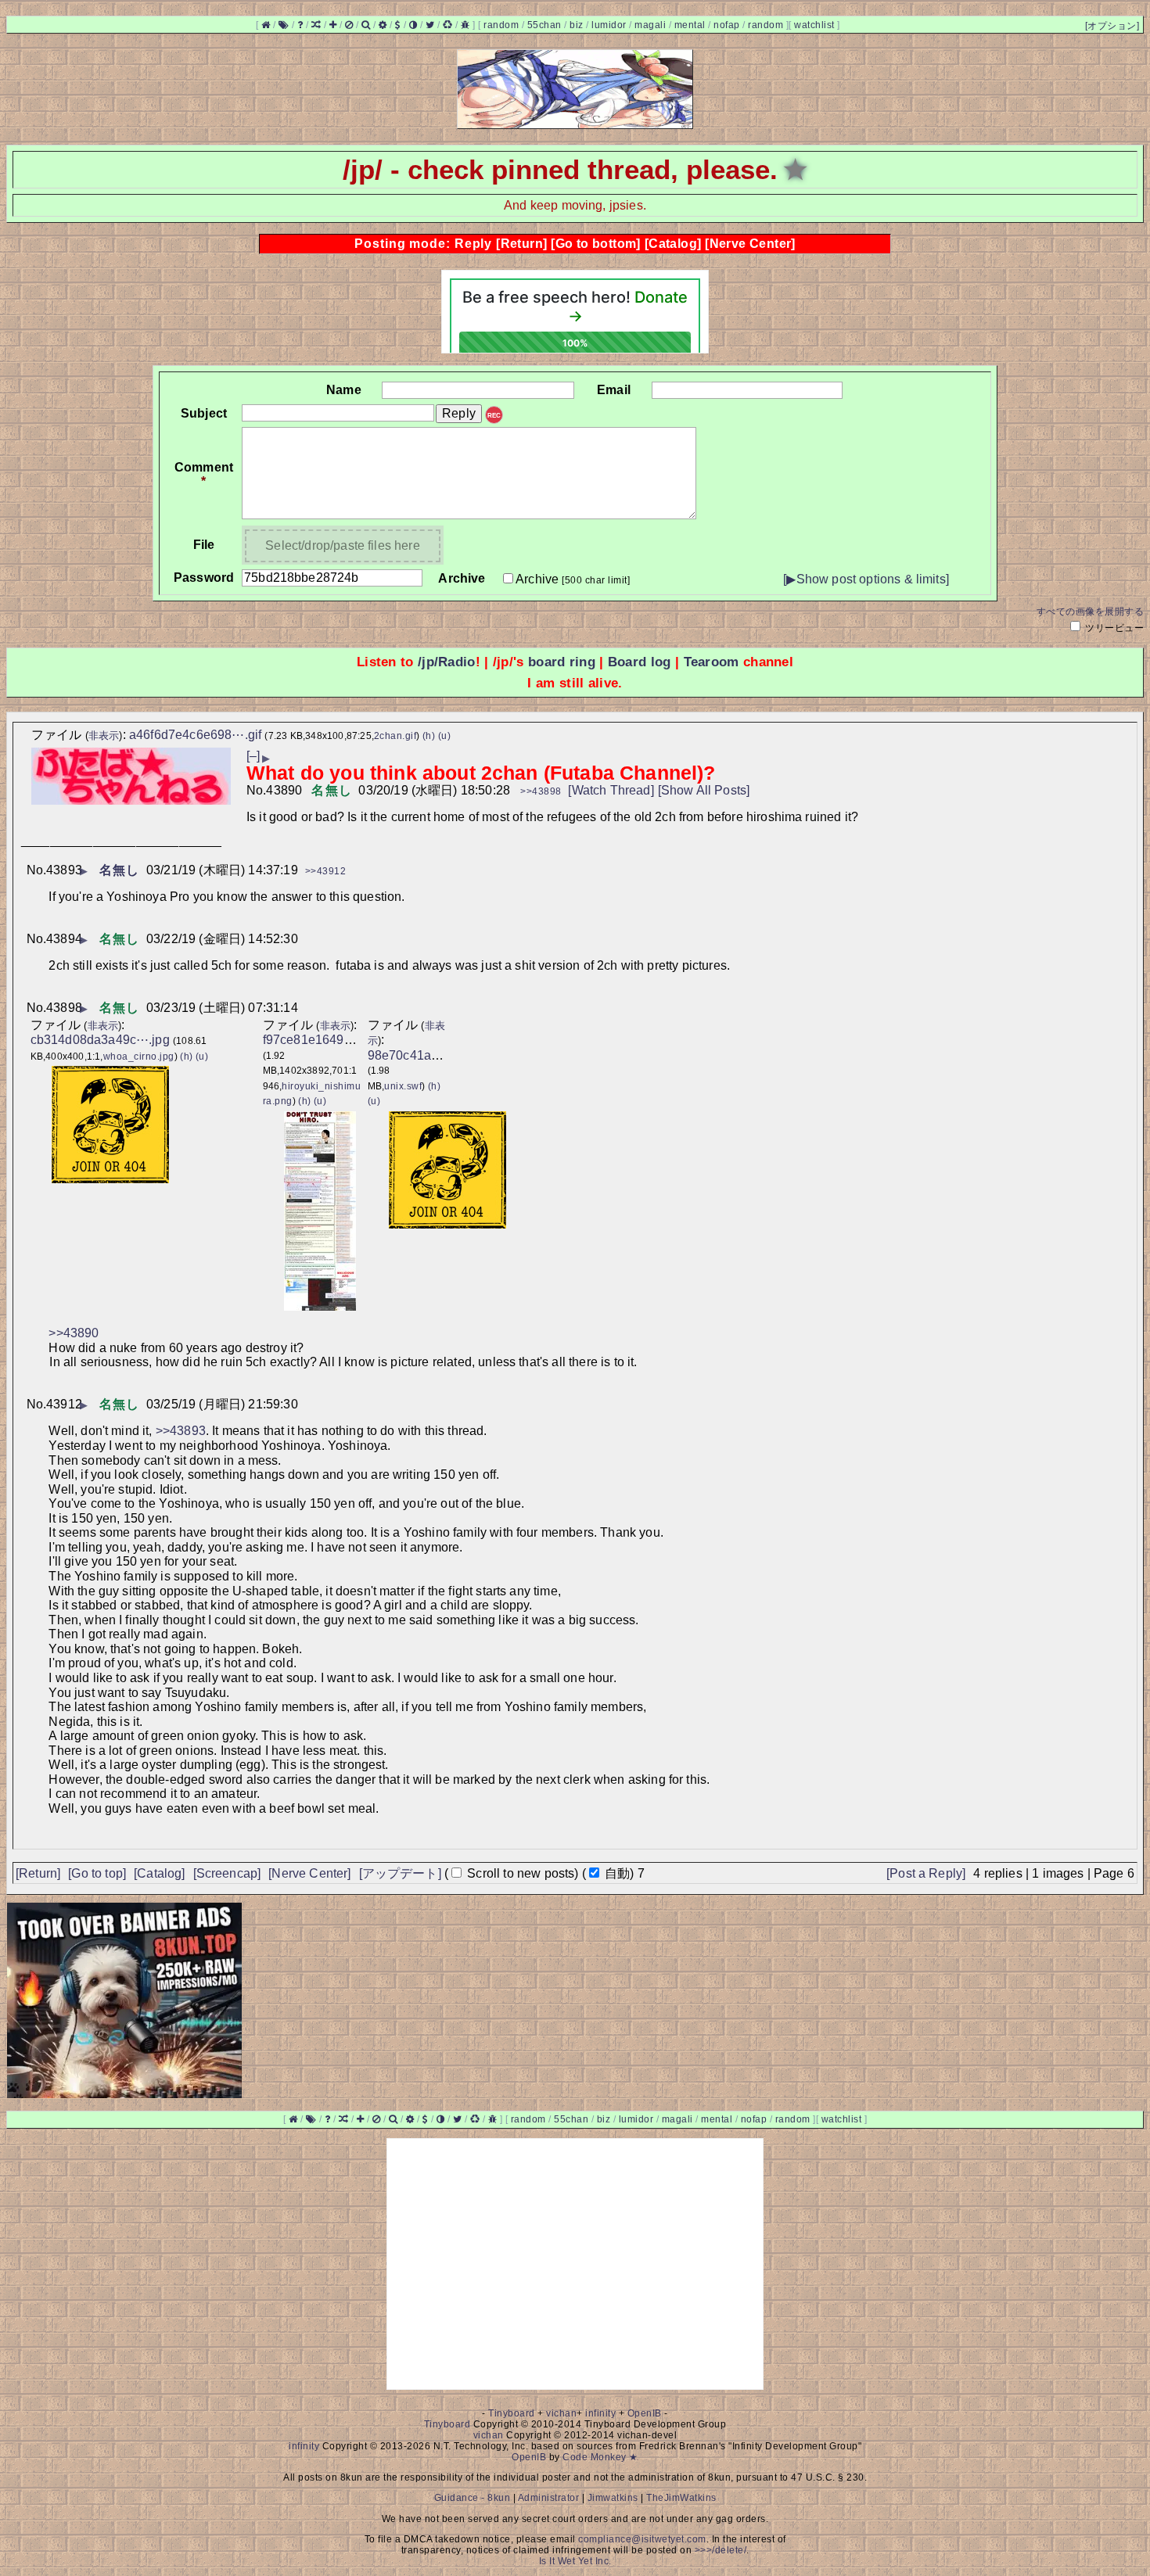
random (501, 25)
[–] (253, 756)
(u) (445, 736)
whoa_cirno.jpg (139, 1057)
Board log (640, 662)
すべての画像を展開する (1091, 612)
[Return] (521, 244)
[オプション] (1112, 26)
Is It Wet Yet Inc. (575, 2561)
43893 (64, 870)
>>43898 (541, 791)
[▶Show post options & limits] (866, 579)
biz (577, 25)
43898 (64, 1008)
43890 (284, 790)
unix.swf (403, 1086)
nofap (727, 25)
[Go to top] (97, 1873)
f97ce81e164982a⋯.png (333, 1040)
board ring (562, 662)
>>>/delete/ (721, 2550)
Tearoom (712, 662)
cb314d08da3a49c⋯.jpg (100, 1040)
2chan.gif (395, 736)
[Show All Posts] (704, 790)
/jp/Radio (447, 662)
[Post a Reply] (926, 1873)
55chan (544, 25)
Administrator (549, 2498)
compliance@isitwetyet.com (642, 2539)
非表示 (104, 735)
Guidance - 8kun (473, 2498)
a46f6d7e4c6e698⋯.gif (195, 735)
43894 (64, 939)
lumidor (609, 25)
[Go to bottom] (596, 244)
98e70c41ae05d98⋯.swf (438, 1055)
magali (650, 25)
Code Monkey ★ (600, 2457)
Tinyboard (512, 2413)
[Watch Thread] (611, 790)
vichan (561, 2413)
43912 (64, 1404)
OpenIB (645, 2413)
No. (256, 790)
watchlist (814, 25)
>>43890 (74, 1333)
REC (494, 416)
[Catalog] (673, 244)
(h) (429, 736)
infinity (600, 2413)
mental (690, 25)
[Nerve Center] (750, 244)
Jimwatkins (613, 2498)
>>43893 (181, 1431)
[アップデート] (400, 1873)
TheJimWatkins (681, 2498)
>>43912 (326, 871)
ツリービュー (1114, 628)
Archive (573, 579)
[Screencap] (227, 1873)
